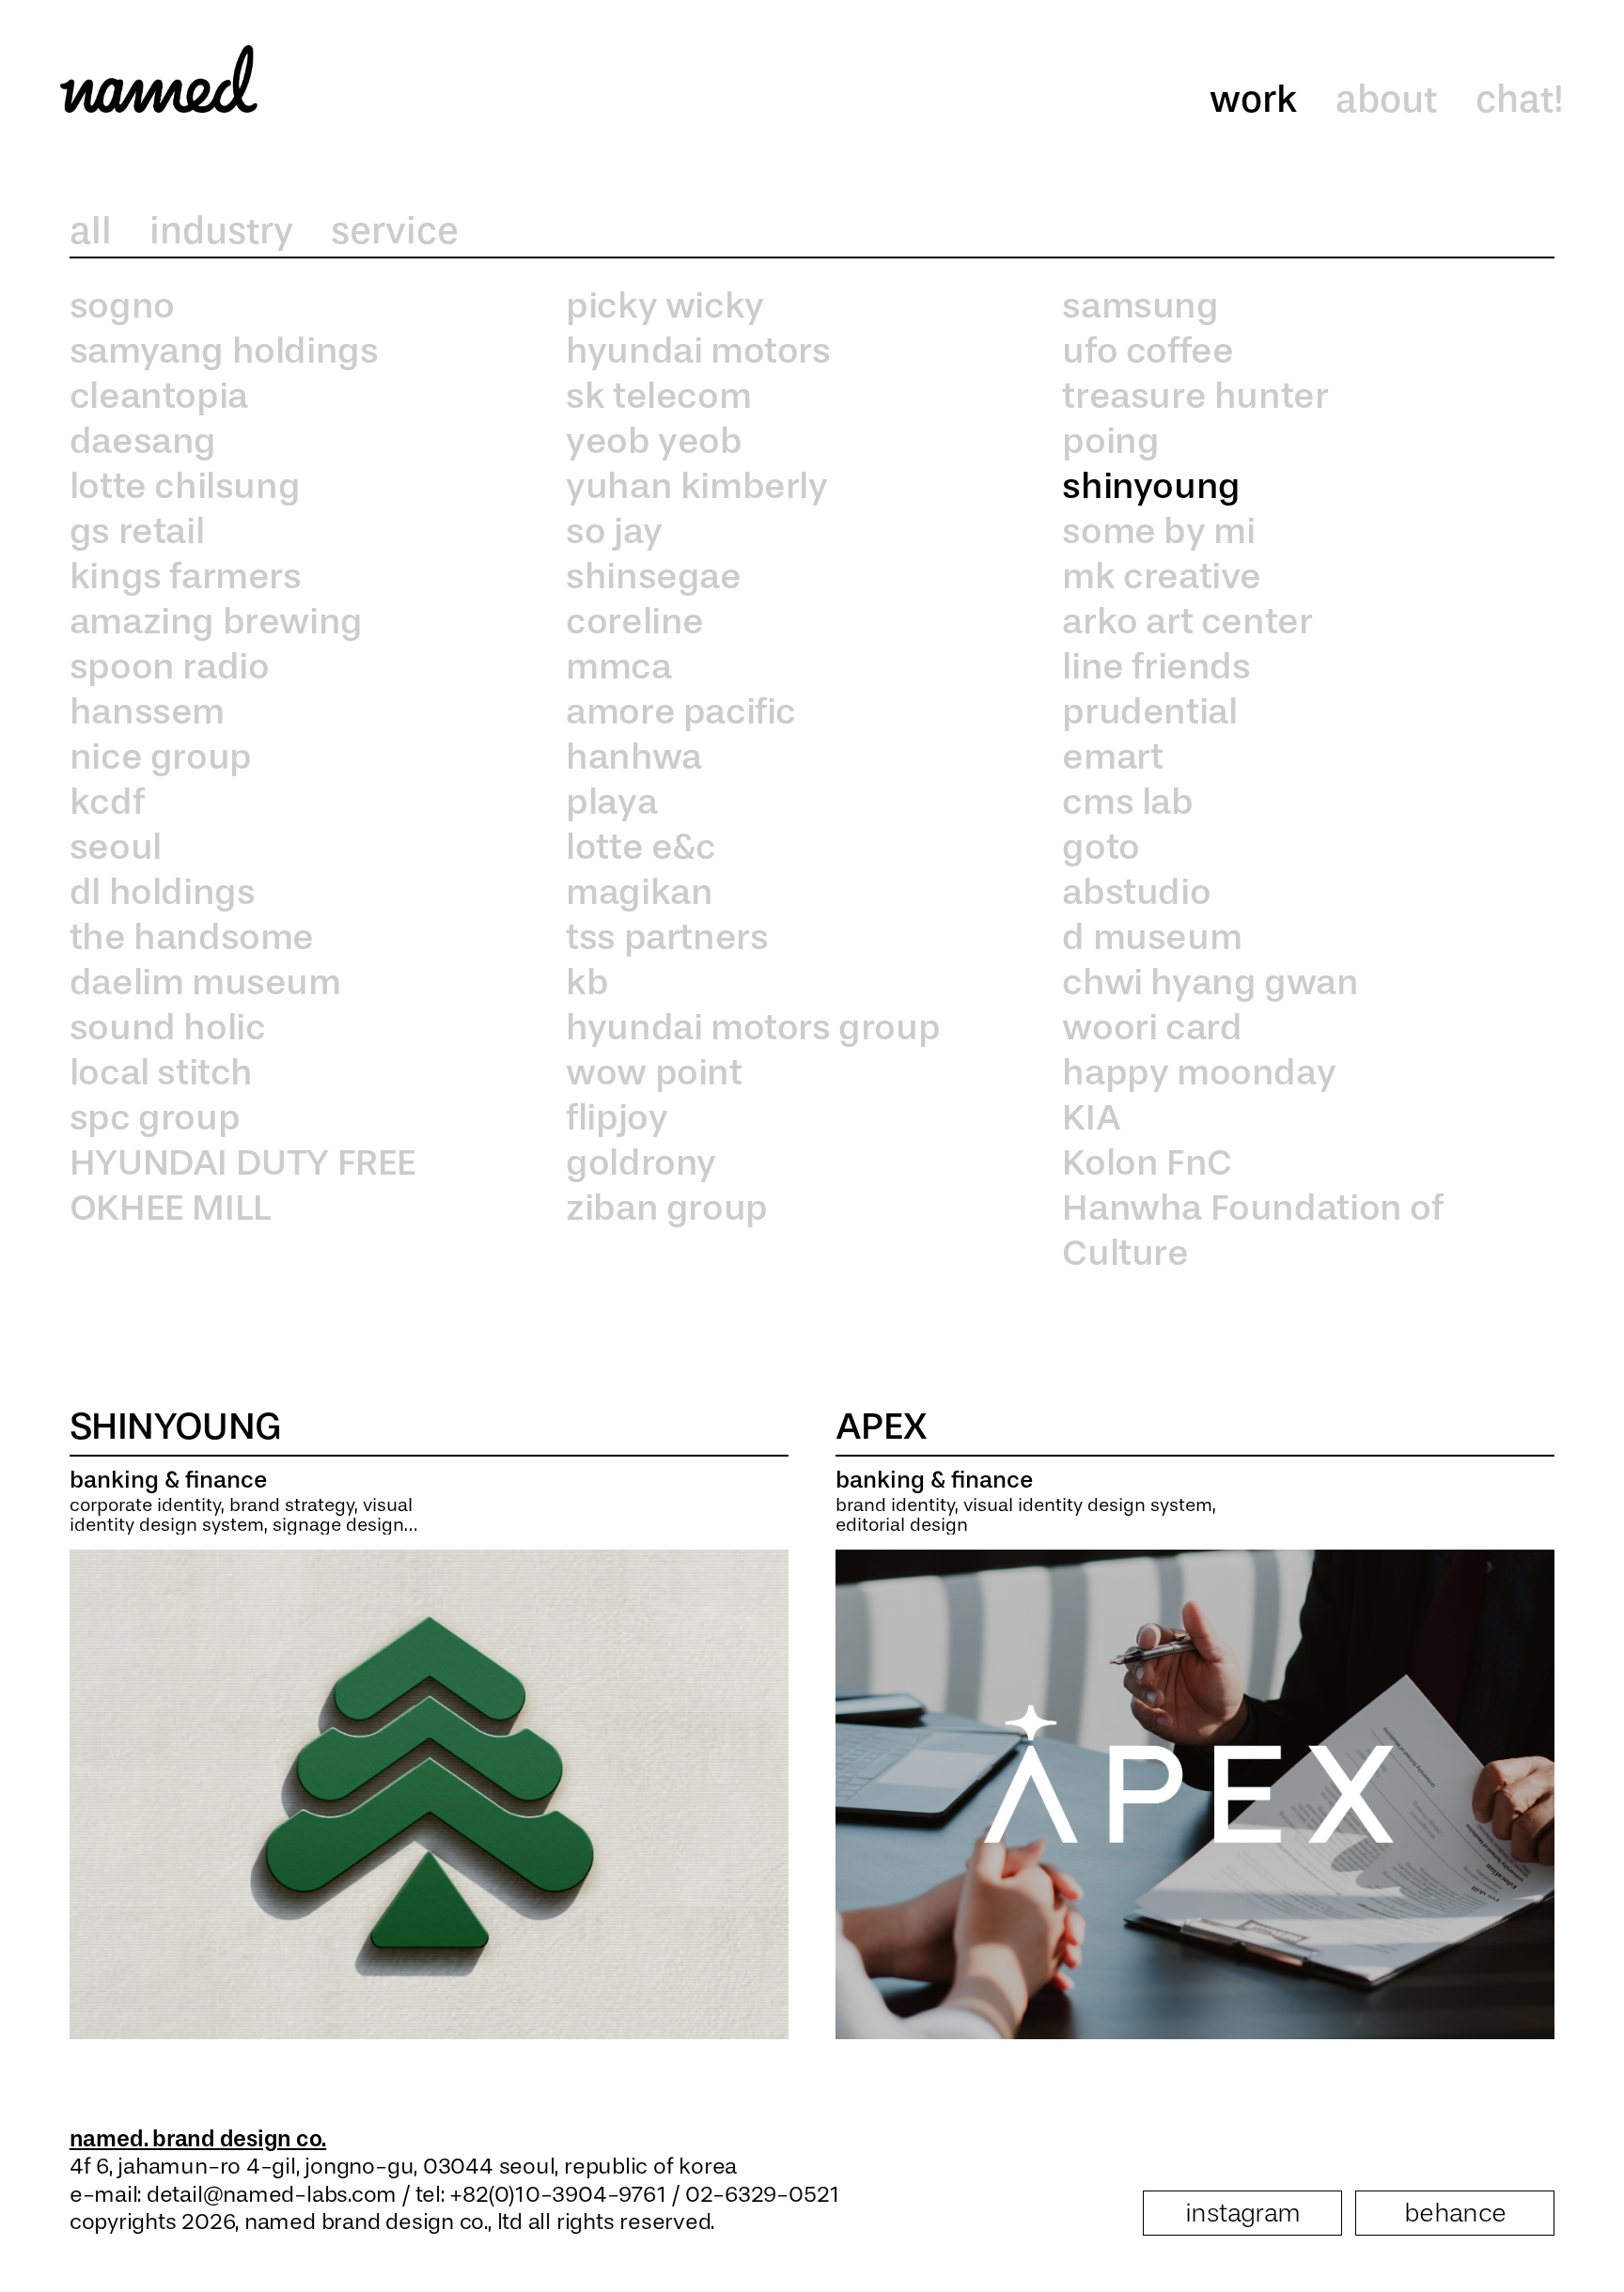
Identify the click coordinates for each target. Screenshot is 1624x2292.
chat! (1520, 100)
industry (221, 231)
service (395, 231)
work (1253, 100)
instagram (1243, 2213)
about (1386, 100)
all (91, 231)
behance (1455, 2213)
